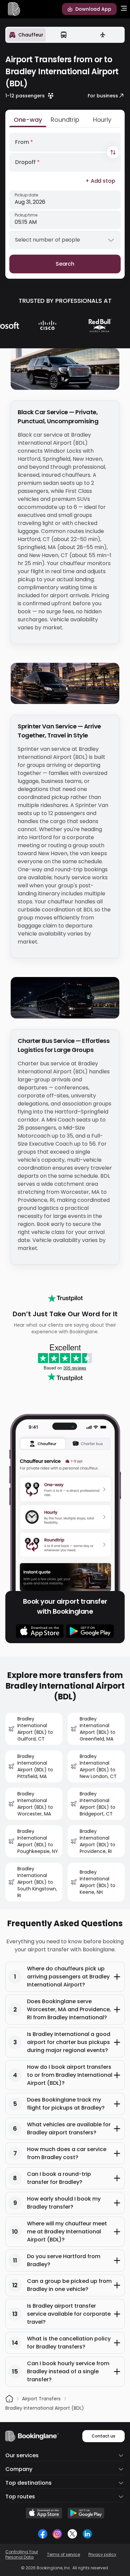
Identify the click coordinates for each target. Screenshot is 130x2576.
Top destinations (28, 2483)
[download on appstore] (40, 1631)
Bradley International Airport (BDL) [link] (45, 2408)
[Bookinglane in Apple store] (44, 2513)
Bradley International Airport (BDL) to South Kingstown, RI (37, 1882)
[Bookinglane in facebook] (43, 2534)
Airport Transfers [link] (41, 2399)
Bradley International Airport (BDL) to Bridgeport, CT (97, 1804)
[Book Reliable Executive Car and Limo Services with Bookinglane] (14, 9)
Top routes (20, 2497)
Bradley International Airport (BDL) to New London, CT (98, 1766)
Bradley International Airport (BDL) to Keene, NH (97, 1882)
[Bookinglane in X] (72, 2534)
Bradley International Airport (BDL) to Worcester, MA (35, 1804)
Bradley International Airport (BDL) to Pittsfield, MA (35, 1766)
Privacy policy (102, 2555)
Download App (93, 9)
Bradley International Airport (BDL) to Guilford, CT (35, 1729)
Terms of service (63, 2555)
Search (65, 264)
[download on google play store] (90, 1631)
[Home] (9, 2399)
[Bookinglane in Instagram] (57, 2534)
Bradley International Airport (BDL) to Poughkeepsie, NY (38, 1841)
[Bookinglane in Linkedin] (87, 2534)
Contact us (103, 2436)
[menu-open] (124, 9)
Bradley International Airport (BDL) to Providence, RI (97, 1841)
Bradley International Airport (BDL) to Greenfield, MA (97, 1729)
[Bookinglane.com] (65, 1298)
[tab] (26, 35)
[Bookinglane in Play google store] (86, 2513)
